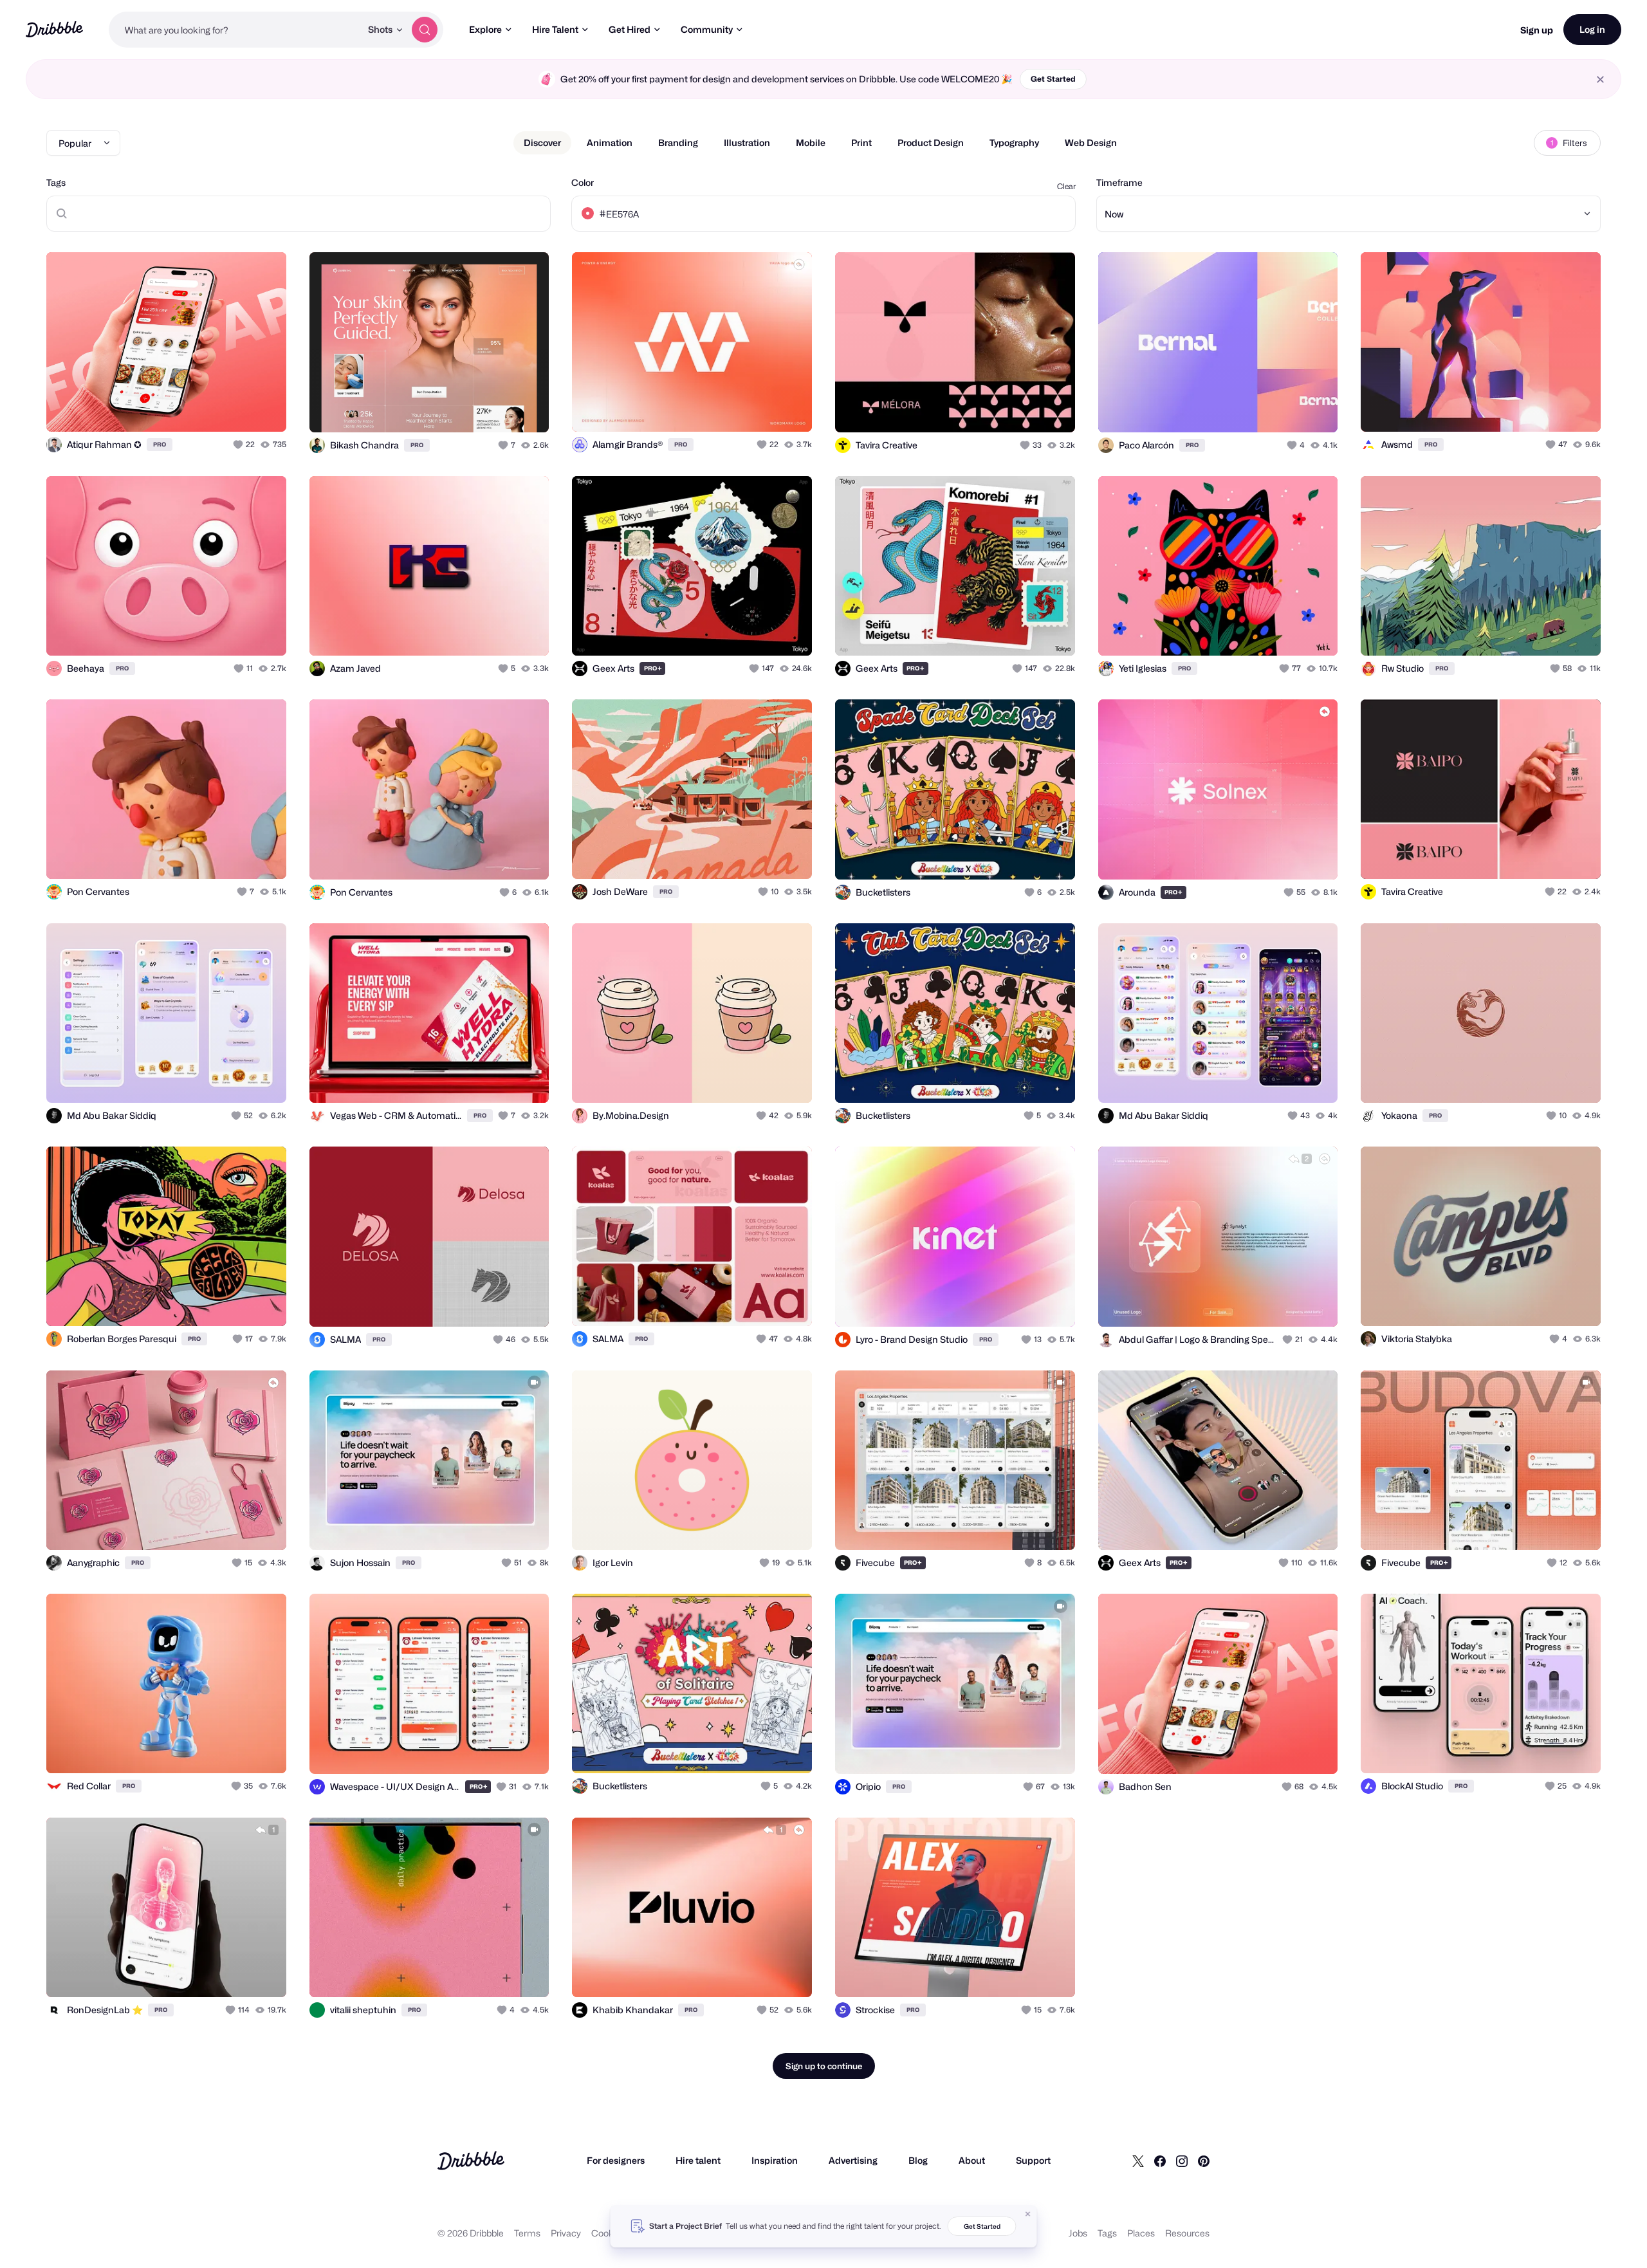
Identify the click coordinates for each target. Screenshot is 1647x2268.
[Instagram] (1182, 2161)
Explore (485, 29)
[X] (1138, 2161)
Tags (56, 182)
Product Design (931, 143)
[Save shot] (237, 408)
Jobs (1078, 2233)
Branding (678, 143)
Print (861, 143)
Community (707, 29)
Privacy (566, 2233)
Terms (527, 2233)
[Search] (425, 30)
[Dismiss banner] (1028, 2214)
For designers (616, 2160)
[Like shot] (262, 408)
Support (1033, 2160)
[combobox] (235, 30)
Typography (1014, 143)
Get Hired (630, 29)
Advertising (853, 2160)
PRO (160, 444)
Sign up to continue (824, 2066)
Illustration (747, 143)
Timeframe (1119, 182)
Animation (610, 143)
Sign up (1537, 30)
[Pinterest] (1204, 2161)
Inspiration (775, 2160)
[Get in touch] (211, 408)
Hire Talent (555, 29)
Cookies (608, 2233)
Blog (918, 2160)
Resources (1187, 2233)
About (972, 2160)
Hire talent (698, 2160)
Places (1141, 2233)
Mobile (811, 143)
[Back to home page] (54, 29)
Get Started (1053, 79)
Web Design (1091, 143)
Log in (1592, 29)
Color (583, 182)
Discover (542, 143)
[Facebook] (1160, 2161)
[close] (1600, 79)
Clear (1066, 186)
